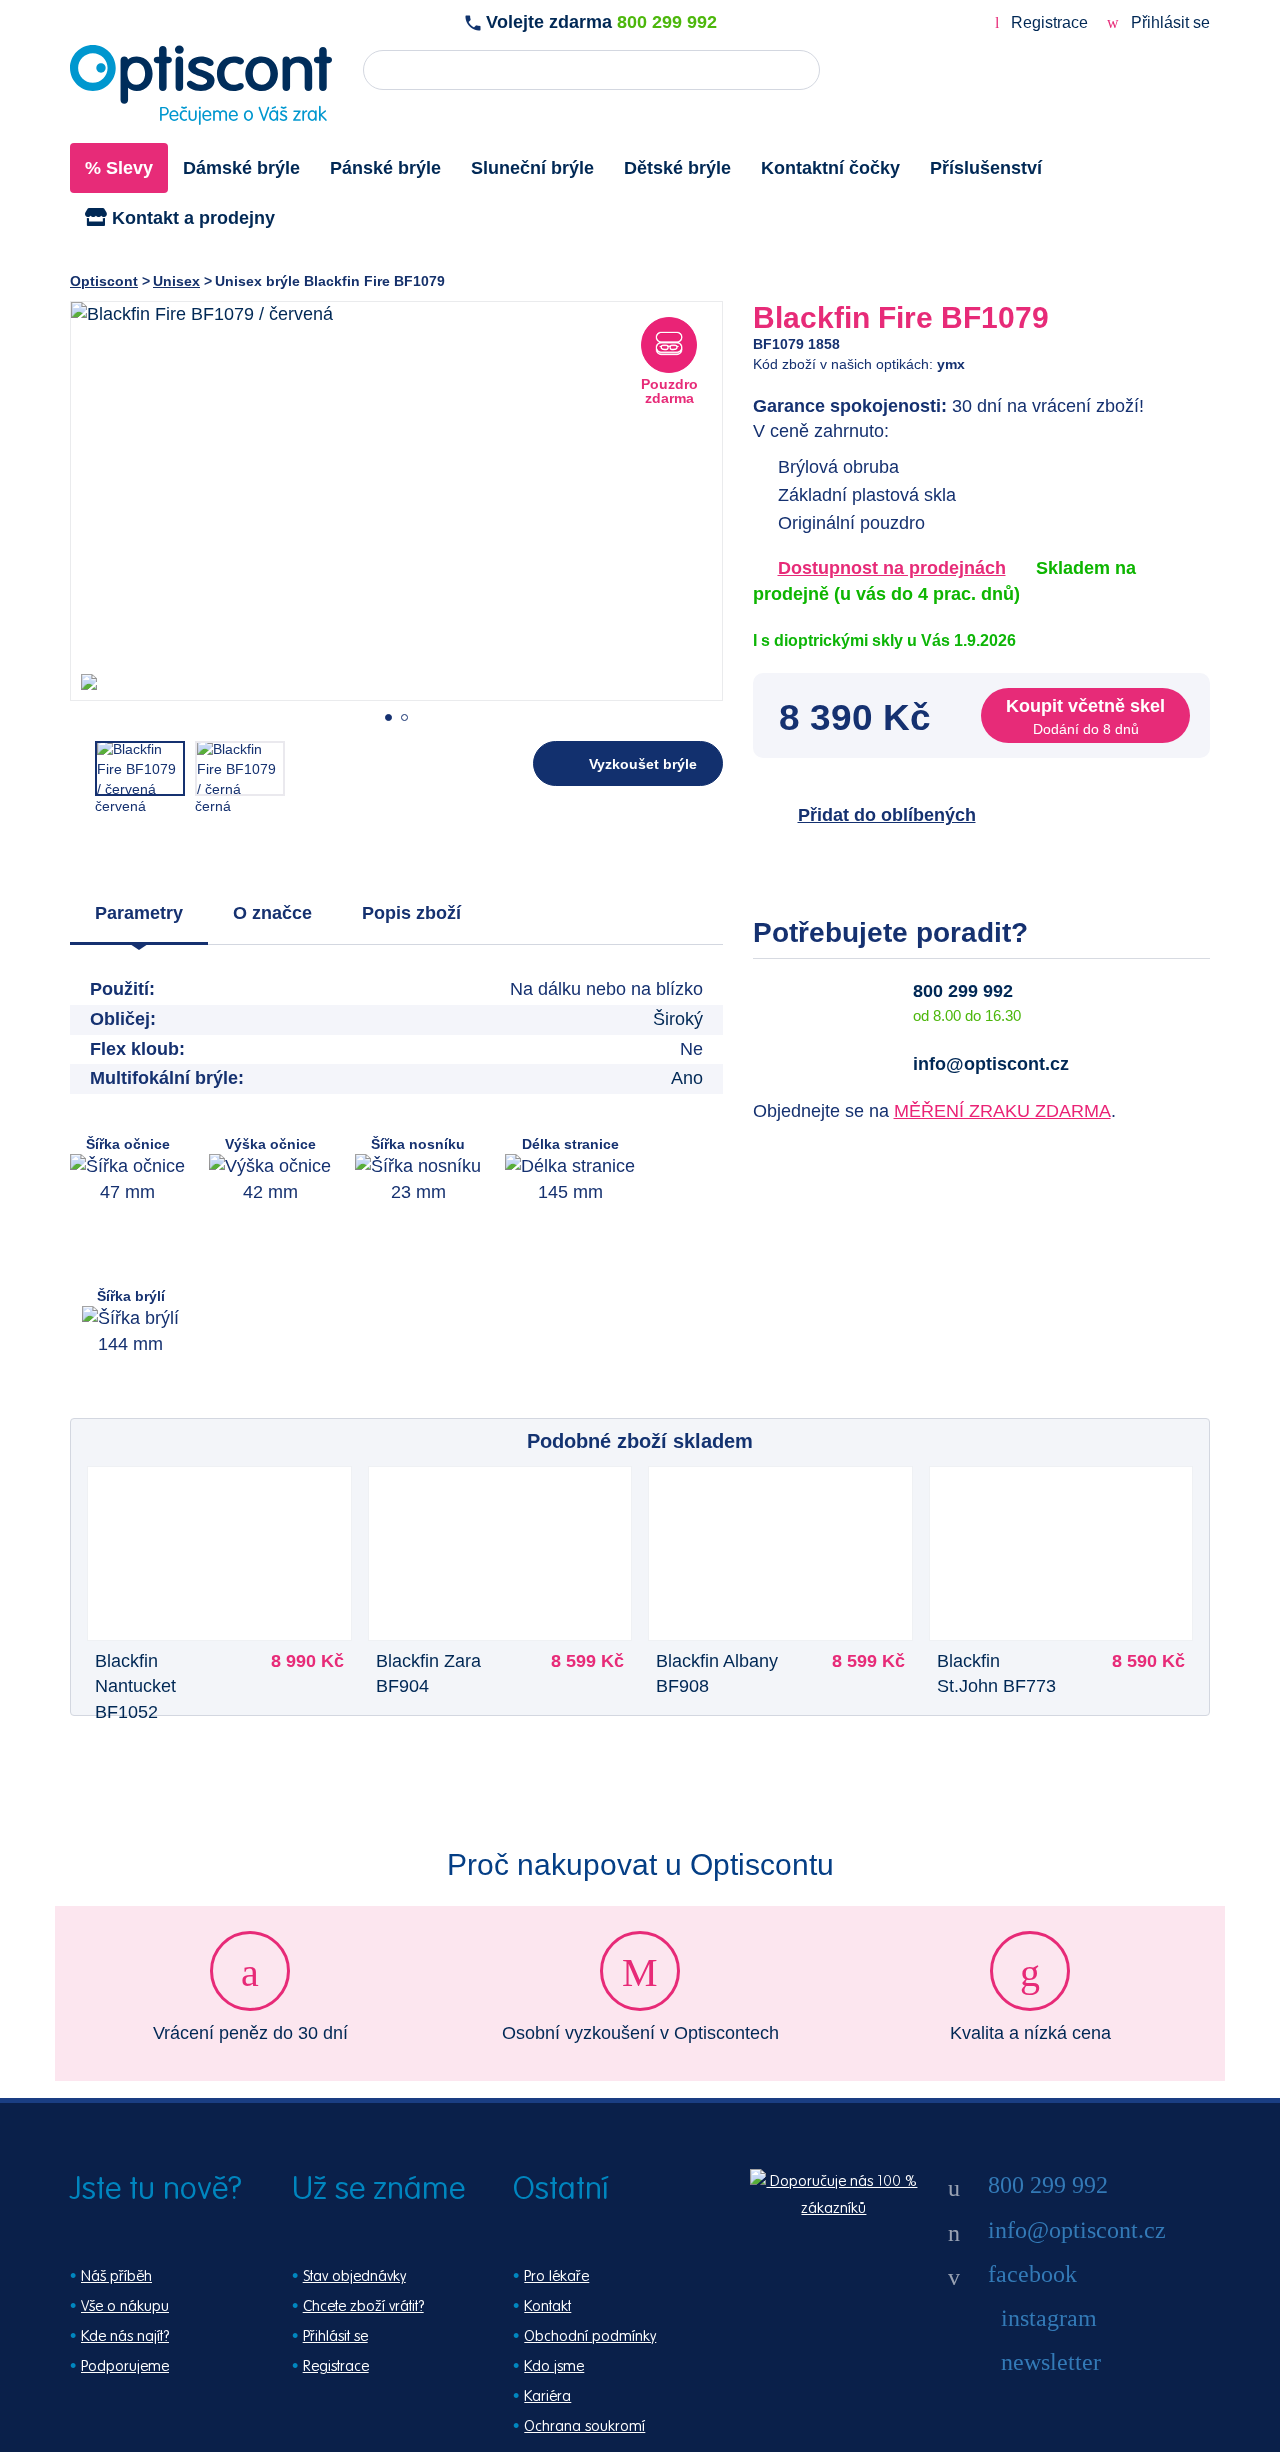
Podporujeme (125, 2366)
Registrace (1049, 22)
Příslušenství (986, 168)
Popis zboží (411, 913)
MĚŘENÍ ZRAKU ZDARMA (1002, 1111)
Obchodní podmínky (590, 2336)
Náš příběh (116, 2276)
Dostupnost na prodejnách (892, 568)
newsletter (1051, 2362)
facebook (1032, 2274)
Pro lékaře (556, 2276)
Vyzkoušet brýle (643, 764)
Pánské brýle (385, 168)
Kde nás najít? (125, 2336)
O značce (272, 913)
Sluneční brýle (532, 168)
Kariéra (547, 2396)
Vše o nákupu (125, 2306)
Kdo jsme (554, 2366)
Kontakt (547, 2306)
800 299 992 (667, 22)
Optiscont (104, 281)
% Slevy (119, 168)
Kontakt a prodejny (191, 218)
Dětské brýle (677, 168)
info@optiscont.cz (991, 1064)
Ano (687, 1078)
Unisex (176, 281)
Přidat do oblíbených (887, 815)
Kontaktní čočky (830, 168)
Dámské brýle (241, 168)
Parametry (139, 913)
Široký (678, 1019)
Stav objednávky (354, 2276)
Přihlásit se (1168, 22)
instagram (1049, 2318)
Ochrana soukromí (584, 2426)
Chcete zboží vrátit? (363, 2306)
